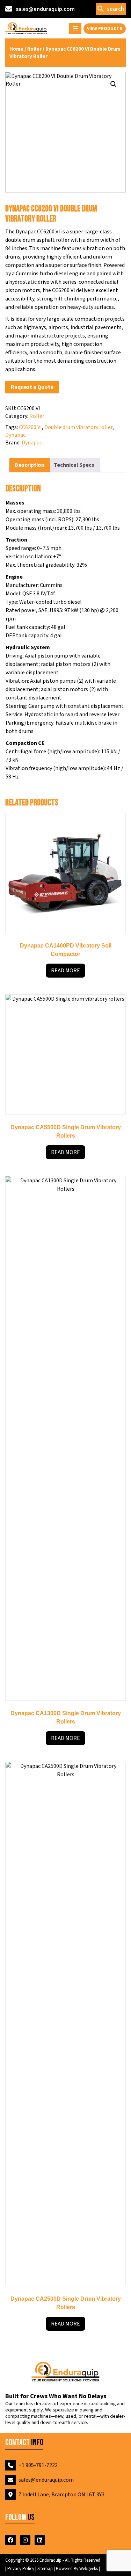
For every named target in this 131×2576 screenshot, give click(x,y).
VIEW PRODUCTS (105, 29)
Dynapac (15, 435)
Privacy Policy (21, 2569)
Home (16, 49)
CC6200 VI (30, 427)
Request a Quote (32, 387)
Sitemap (46, 2569)
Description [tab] (30, 465)
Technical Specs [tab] (74, 465)
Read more (65, 971)
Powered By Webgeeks (77, 2569)
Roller (34, 49)
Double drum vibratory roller (78, 427)
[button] (114, 84)
